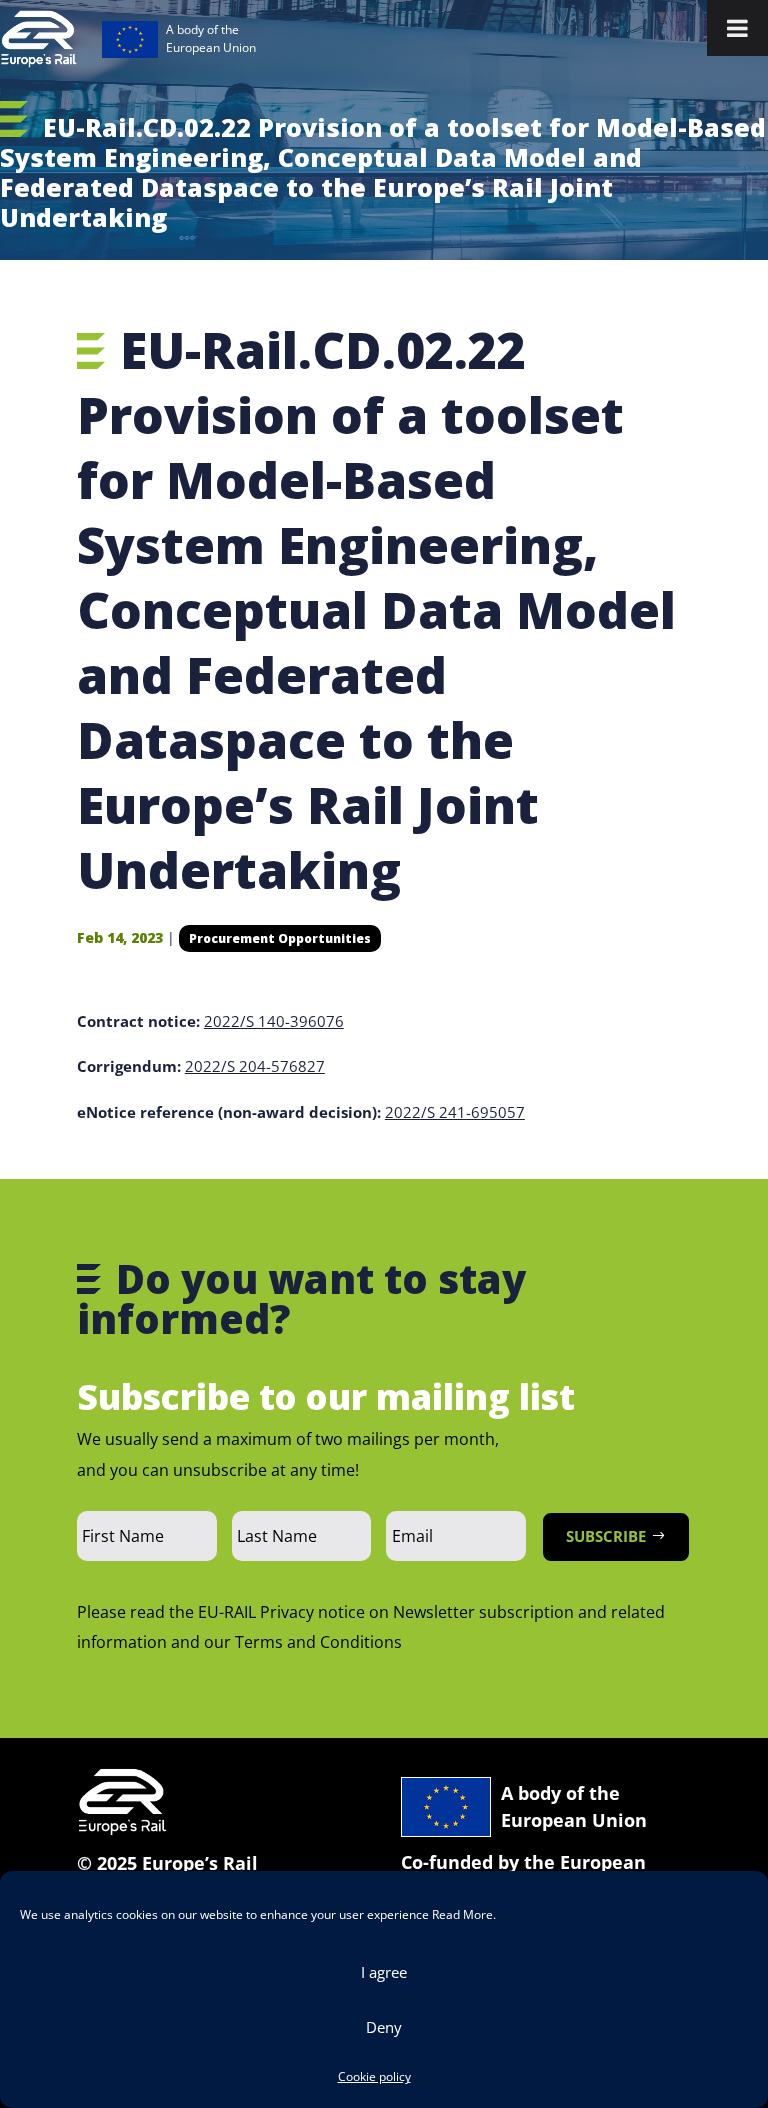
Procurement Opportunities (280, 938)
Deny (384, 2027)
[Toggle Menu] (737, 28)
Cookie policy (374, 2076)
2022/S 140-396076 (274, 1021)
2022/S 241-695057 (455, 1112)
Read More (462, 1914)
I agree (384, 1972)
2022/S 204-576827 (255, 1066)
